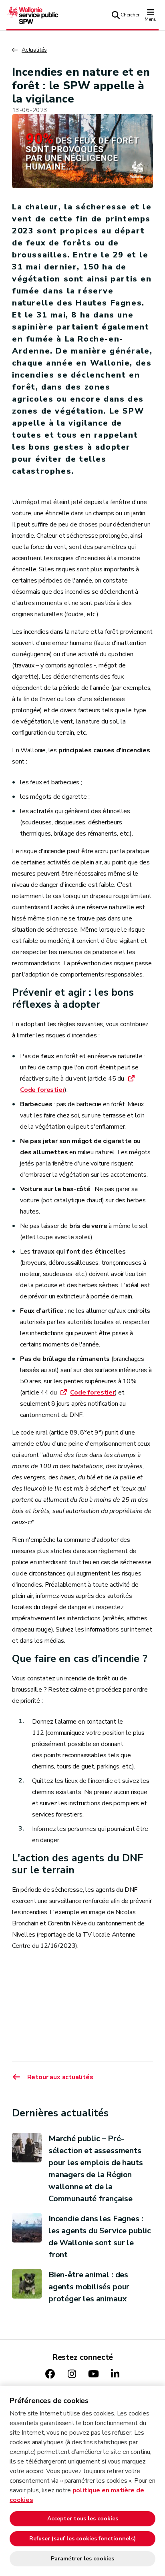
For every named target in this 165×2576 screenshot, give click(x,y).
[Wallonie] (32, 15)
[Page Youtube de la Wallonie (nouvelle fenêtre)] (93, 2374)
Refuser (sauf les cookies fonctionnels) (82, 2539)
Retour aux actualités (60, 2077)
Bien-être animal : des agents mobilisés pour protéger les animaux (89, 2287)
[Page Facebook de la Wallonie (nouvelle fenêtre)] (50, 2374)
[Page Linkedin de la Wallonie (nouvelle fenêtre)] (115, 2374)
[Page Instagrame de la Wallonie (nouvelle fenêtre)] (72, 2374)
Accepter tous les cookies (83, 2519)
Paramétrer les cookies (82, 2559)
